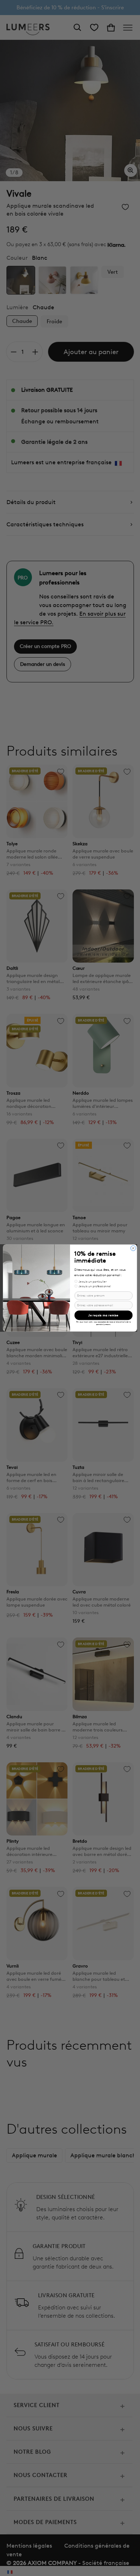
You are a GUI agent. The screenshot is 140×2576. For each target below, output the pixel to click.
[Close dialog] (133, 1248)
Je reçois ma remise (103, 1315)
